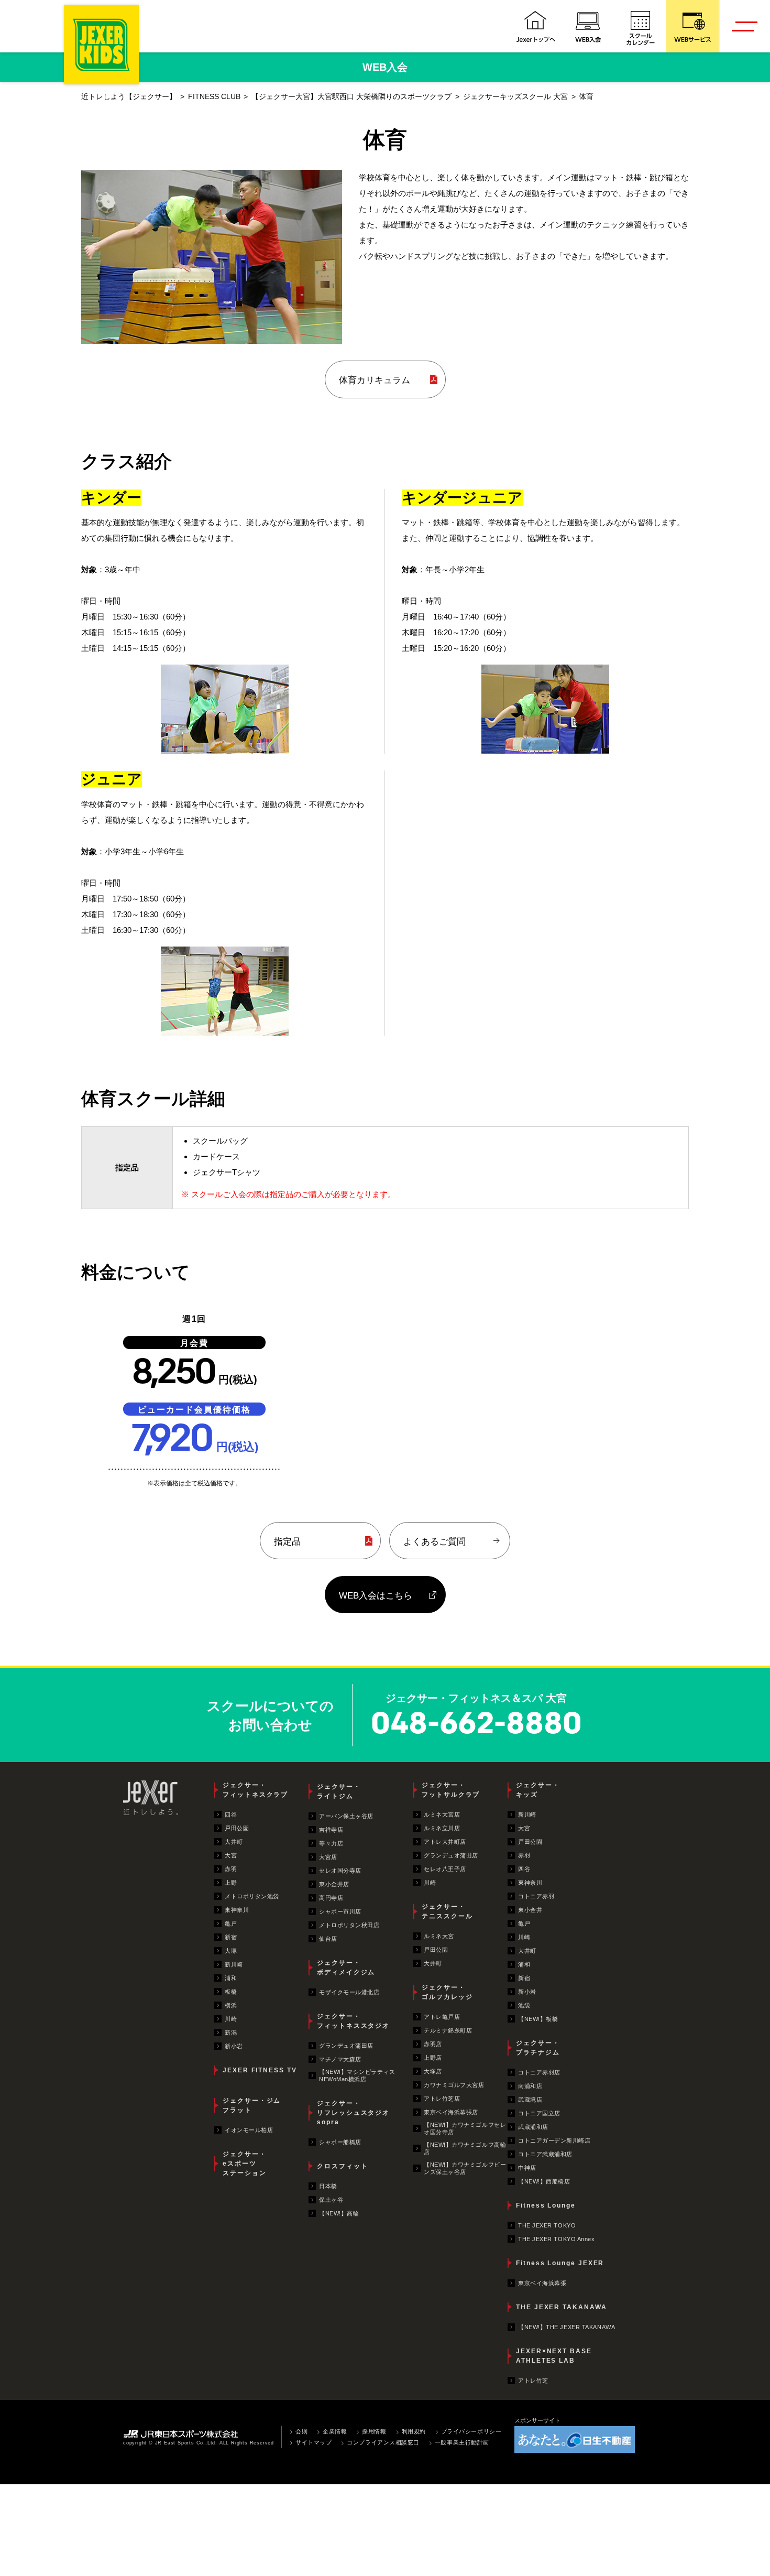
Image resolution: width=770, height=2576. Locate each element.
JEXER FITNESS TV (260, 2070)
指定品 (287, 1541)
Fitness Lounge (546, 2205)
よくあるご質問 (434, 1541)
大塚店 (433, 2071)
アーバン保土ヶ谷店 (346, 1816)
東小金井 (530, 1910)
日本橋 (328, 2186)
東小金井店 (334, 1884)
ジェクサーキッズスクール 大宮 (515, 97)
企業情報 (335, 2431)
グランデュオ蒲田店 (346, 2046)
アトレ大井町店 (445, 1842)
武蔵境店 (530, 2100)
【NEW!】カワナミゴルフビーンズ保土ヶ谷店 (465, 2168)
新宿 (231, 1937)
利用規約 (414, 2431)
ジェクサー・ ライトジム (339, 1791)
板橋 (231, 1992)
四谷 (231, 1814)
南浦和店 (530, 2086)
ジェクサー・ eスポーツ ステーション (245, 2164)
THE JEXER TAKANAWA (562, 2307)
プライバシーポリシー (471, 2431)
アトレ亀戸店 (442, 2017)
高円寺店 (331, 1898)
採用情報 (374, 2431)
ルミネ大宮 (439, 1936)
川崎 (231, 2019)
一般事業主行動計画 (462, 2442)
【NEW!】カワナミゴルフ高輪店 (465, 2148)
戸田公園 (237, 1828)
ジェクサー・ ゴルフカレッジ (447, 1992)
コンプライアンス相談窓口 (383, 2442)
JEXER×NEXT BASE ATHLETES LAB (554, 2356)
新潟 (231, 2032)
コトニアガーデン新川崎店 (554, 2140)
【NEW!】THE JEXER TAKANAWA (566, 2327)
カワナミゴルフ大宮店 (454, 2085)
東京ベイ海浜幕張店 (451, 2112)
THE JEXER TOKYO (547, 2225)
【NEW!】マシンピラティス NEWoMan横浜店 (357, 2075)
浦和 (231, 1978)
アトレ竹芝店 (442, 2099)
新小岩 (234, 2046)
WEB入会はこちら (376, 1595)
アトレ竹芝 (533, 2381)
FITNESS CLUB (214, 97)
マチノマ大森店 (340, 2059)
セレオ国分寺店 (340, 1871)
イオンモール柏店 (249, 2130)
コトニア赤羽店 (539, 2072)
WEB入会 (385, 67)
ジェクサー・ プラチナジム (538, 2048)
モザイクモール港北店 (349, 1992)
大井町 (234, 1842)
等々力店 (331, 1843)
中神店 (527, 2168)
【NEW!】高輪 (339, 2213)
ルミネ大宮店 (442, 1814)
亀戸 (231, 1923)
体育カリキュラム (375, 380)
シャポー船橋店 (340, 2142)
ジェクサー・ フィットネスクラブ (255, 1790)
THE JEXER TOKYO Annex (557, 2239)
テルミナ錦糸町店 (448, 2030)
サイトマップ (313, 2442)
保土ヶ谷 (331, 2200)
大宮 (231, 1855)
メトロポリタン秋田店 (349, 1925)
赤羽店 (433, 2044)
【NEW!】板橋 (538, 2019)
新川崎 (234, 1964)
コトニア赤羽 (536, 1896)
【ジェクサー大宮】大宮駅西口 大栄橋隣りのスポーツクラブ (351, 97)
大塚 (231, 1951)
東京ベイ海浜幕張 (542, 2283)
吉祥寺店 (331, 1830)
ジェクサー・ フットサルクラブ (451, 1790)
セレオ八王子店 (445, 1869)
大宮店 (328, 1857)
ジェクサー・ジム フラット (252, 2105)
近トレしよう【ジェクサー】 (129, 97)
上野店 (433, 2058)
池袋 (524, 2005)
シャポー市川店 (340, 1911)
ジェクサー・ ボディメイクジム (346, 1968)
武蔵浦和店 (533, 2127)
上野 (231, 1883)
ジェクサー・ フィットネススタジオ (353, 2021)
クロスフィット (342, 2166)
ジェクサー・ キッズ (538, 1790)
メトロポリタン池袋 (252, 1896)
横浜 (231, 2005)
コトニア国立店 (539, 2113)
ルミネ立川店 (442, 1828)
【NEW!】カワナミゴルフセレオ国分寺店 (465, 2128)
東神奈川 (237, 1910)
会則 (301, 2431)
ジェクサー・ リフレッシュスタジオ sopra (353, 2113)
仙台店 (328, 1939)
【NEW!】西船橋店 (544, 2181)
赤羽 (231, 1869)
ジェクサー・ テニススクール (447, 1911)
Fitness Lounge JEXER (560, 2263)
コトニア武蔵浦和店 (545, 2154)
